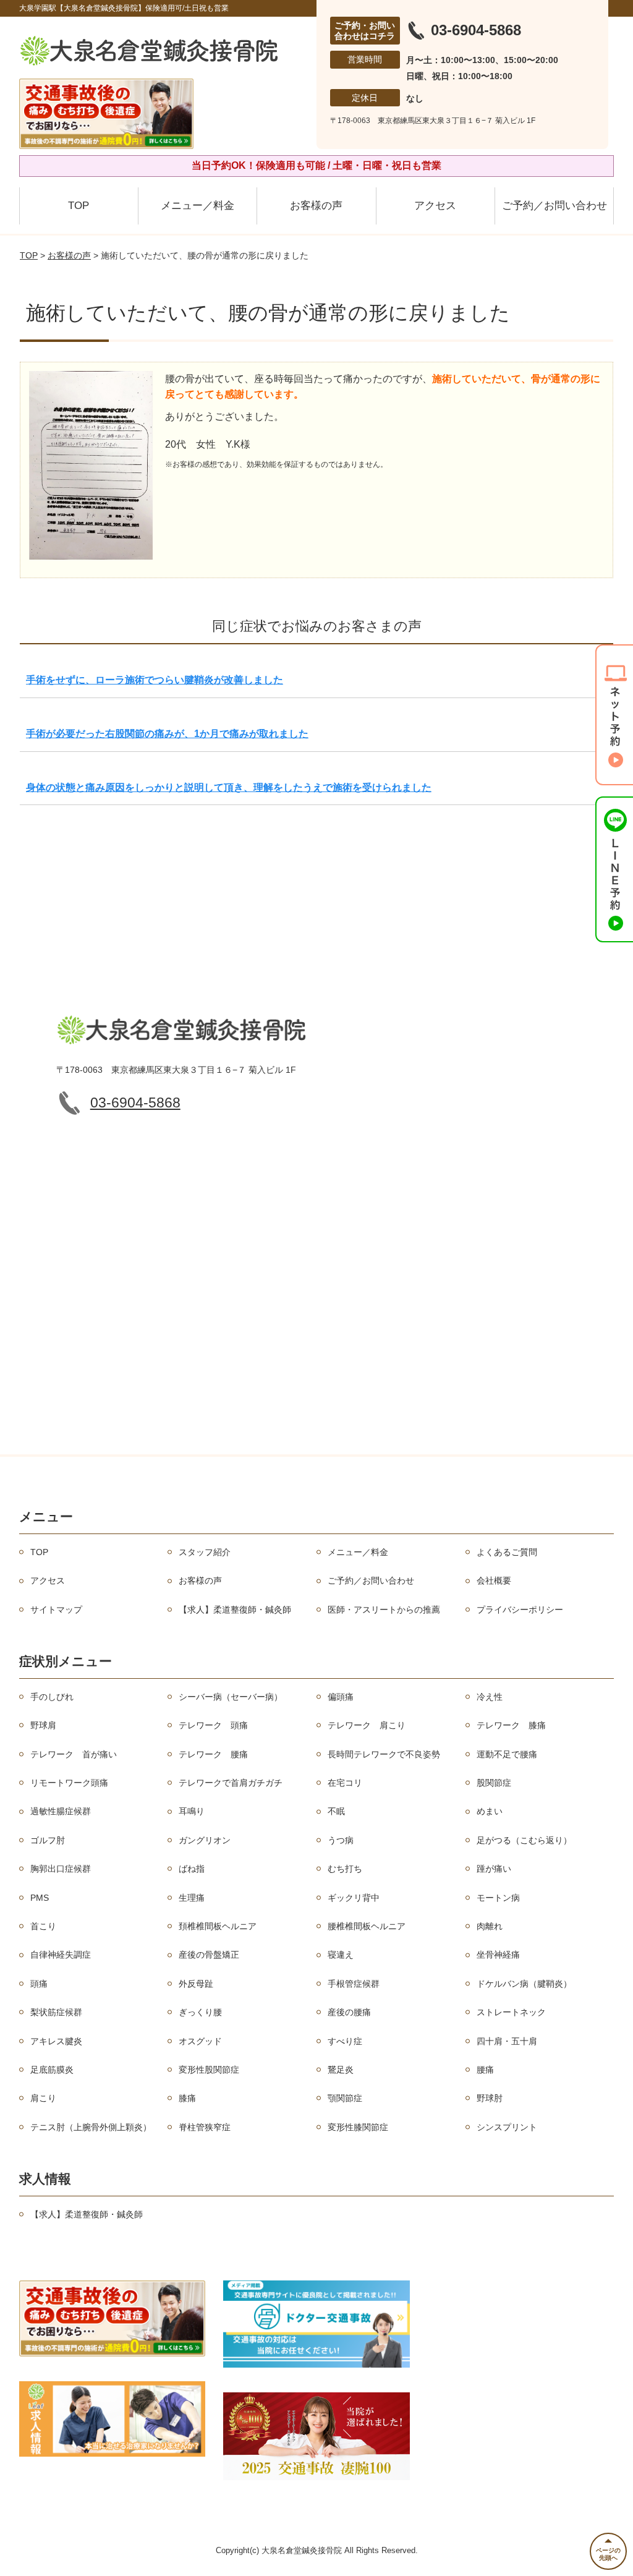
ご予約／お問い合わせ (554, 206)
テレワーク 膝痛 (511, 1725)
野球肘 (490, 2098)
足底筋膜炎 (52, 2070)
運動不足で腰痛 (507, 1754)
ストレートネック (511, 2012)
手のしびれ (52, 1697)
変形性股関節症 (209, 2070)
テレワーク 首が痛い (74, 1754)
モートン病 (498, 1898)
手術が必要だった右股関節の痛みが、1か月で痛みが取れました (167, 734)
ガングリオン (205, 1840)
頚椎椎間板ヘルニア (218, 1926)
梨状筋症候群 (56, 2012)
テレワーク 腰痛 (213, 1754)
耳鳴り (192, 1811)
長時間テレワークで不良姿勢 (384, 1754)
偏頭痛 (341, 1697)
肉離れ (490, 1926)
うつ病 (341, 1840)
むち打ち (345, 1869)
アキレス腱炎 (56, 2041)
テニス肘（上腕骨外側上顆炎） (91, 2127)
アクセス (435, 206)
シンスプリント (507, 2127)
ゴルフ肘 (48, 1840)
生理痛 (192, 1898)
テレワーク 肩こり (367, 1725)
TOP (79, 206)
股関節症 (494, 1783)
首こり (43, 1926)
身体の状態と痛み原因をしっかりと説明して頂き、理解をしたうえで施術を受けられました (229, 787)
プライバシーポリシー (520, 1610)
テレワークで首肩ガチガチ (231, 1783)
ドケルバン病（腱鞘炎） (524, 1984)
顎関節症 (345, 2098)
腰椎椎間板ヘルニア (367, 1926)
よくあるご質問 (507, 1552)
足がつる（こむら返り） (524, 1840)
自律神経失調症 (61, 1955)
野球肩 (43, 1725)
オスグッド (200, 2041)
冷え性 (490, 1697)
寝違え (341, 1955)
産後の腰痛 (349, 2012)
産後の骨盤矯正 (209, 1955)
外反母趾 (196, 1984)
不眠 (336, 1811)
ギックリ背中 (354, 1898)
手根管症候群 (354, 1984)
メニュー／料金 (198, 206)
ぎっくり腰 (200, 2012)
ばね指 (192, 1869)
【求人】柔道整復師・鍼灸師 (235, 1610)
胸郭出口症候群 (61, 1869)
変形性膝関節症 (358, 2127)
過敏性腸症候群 (61, 1811)
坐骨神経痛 (498, 1955)
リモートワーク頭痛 (69, 1783)
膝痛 (187, 2098)
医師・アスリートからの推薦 (384, 1610)
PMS (40, 1898)
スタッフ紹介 (205, 1552)
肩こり (43, 2098)
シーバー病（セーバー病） (231, 1697)
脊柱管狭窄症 (205, 2127)
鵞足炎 (341, 2070)
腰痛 (485, 2070)
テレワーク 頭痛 (213, 1725)
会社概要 (494, 1580)
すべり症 (345, 2041)
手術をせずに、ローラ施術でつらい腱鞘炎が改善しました (155, 680)
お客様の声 (316, 206)
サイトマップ (56, 1610)
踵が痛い (494, 1869)
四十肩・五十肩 (507, 2041)
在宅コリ (345, 1783)
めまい (490, 1811)
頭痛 (39, 1984)
